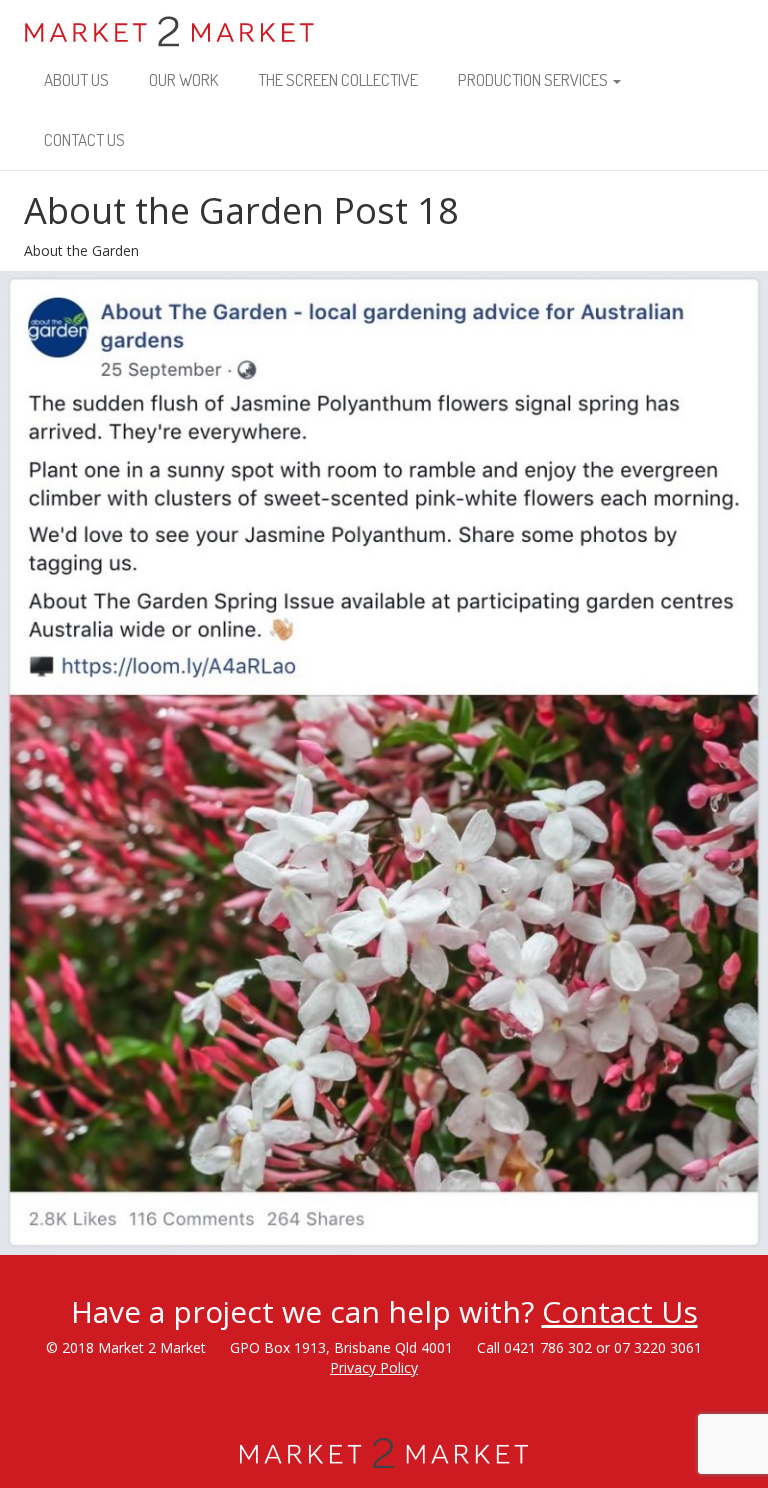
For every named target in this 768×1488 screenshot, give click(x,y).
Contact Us (84, 139)
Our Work (183, 79)
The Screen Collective (338, 79)
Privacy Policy (374, 1367)
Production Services (534, 79)
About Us (76, 79)
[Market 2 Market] (170, 25)
